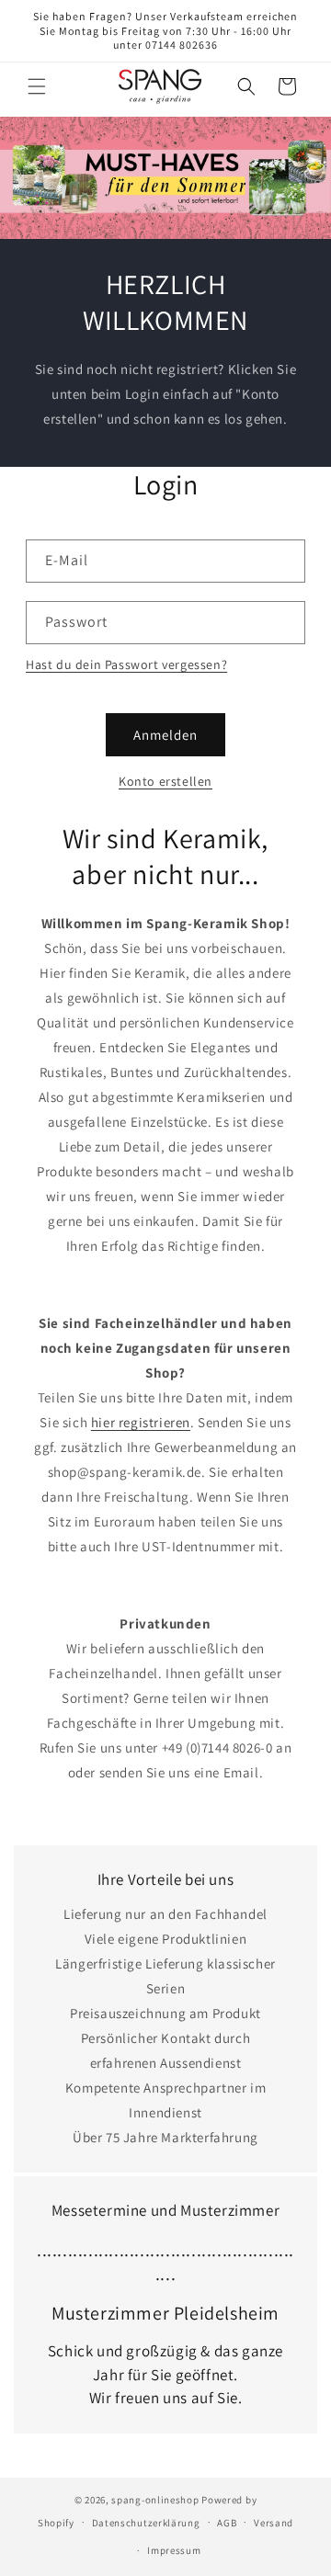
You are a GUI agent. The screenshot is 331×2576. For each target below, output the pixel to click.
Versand (274, 2523)
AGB (227, 2523)
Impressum (174, 2550)
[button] (37, 86)
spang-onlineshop (155, 2500)
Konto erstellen (165, 781)
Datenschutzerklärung (146, 2523)
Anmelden (165, 735)
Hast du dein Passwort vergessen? (126, 664)
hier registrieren (141, 1422)
